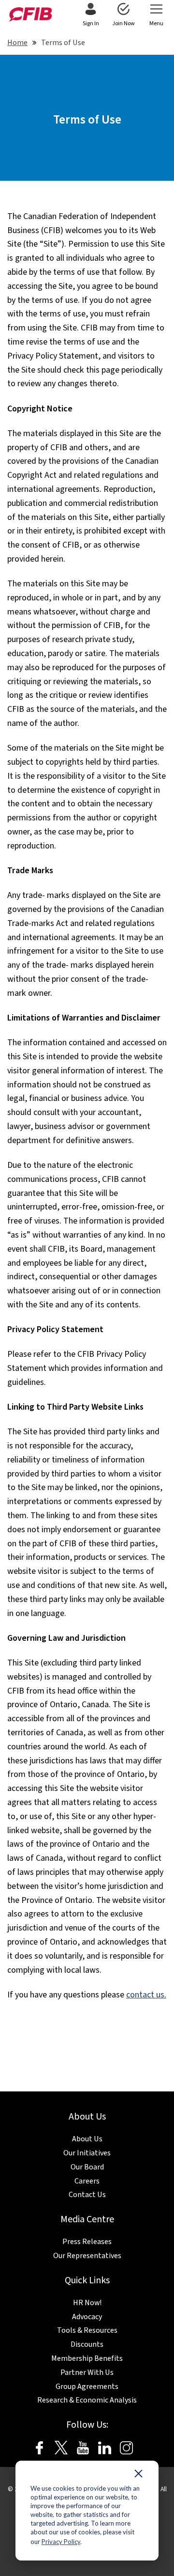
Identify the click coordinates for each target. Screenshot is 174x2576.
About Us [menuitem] (87, 2139)
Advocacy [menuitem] (87, 2317)
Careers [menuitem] (87, 2181)
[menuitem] (91, 16)
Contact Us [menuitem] (87, 2195)
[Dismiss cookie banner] (138, 2476)
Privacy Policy (61, 2542)
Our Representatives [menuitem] (87, 2256)
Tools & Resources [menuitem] (87, 2330)
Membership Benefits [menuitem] (87, 2358)
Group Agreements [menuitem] (87, 2387)
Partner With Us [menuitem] (87, 2372)
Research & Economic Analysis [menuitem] (87, 2400)
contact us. (146, 1995)
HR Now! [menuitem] (87, 2303)
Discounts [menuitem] (87, 2344)
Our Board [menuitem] (87, 2167)
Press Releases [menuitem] (87, 2242)
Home (17, 43)
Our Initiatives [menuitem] (87, 2153)
